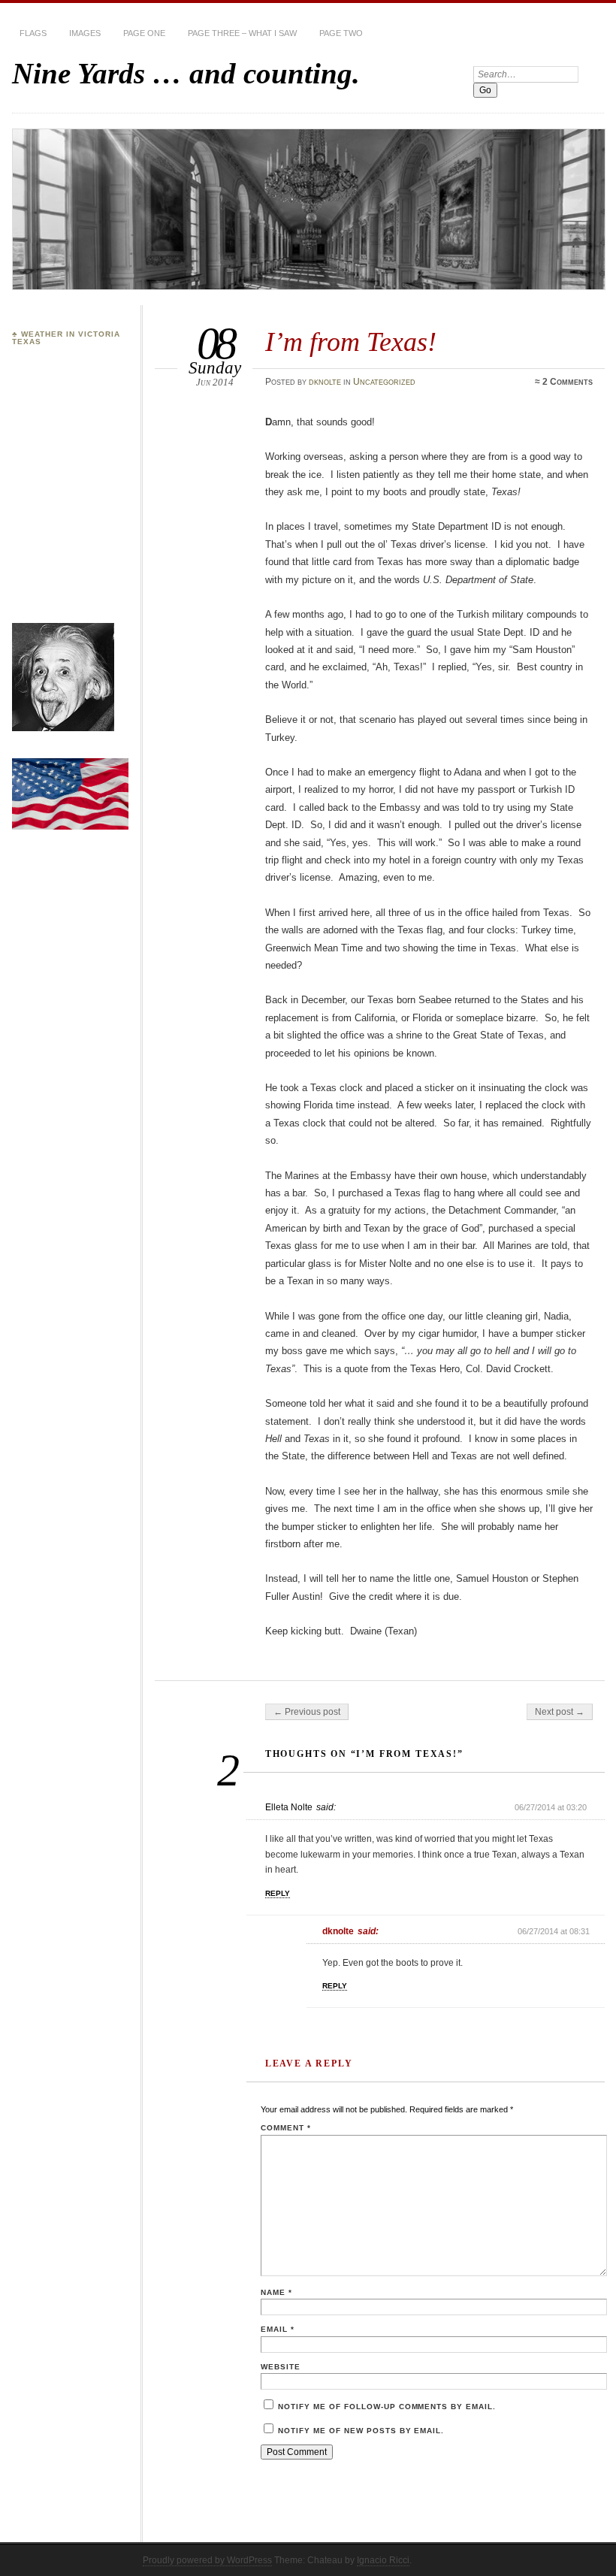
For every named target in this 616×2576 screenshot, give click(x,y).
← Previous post (307, 1712)
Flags (33, 33)
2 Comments (568, 382)
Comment (286, 2128)
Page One (144, 33)
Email (278, 2329)
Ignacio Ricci (383, 2560)
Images (85, 33)
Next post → (560, 1712)
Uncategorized (384, 382)
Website (281, 2367)
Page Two (341, 33)
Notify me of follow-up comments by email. (387, 2407)
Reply (278, 1893)
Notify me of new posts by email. (361, 2431)
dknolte (325, 382)
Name (276, 2292)
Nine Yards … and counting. (186, 73)
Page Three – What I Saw (242, 33)
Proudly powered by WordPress (207, 2560)
